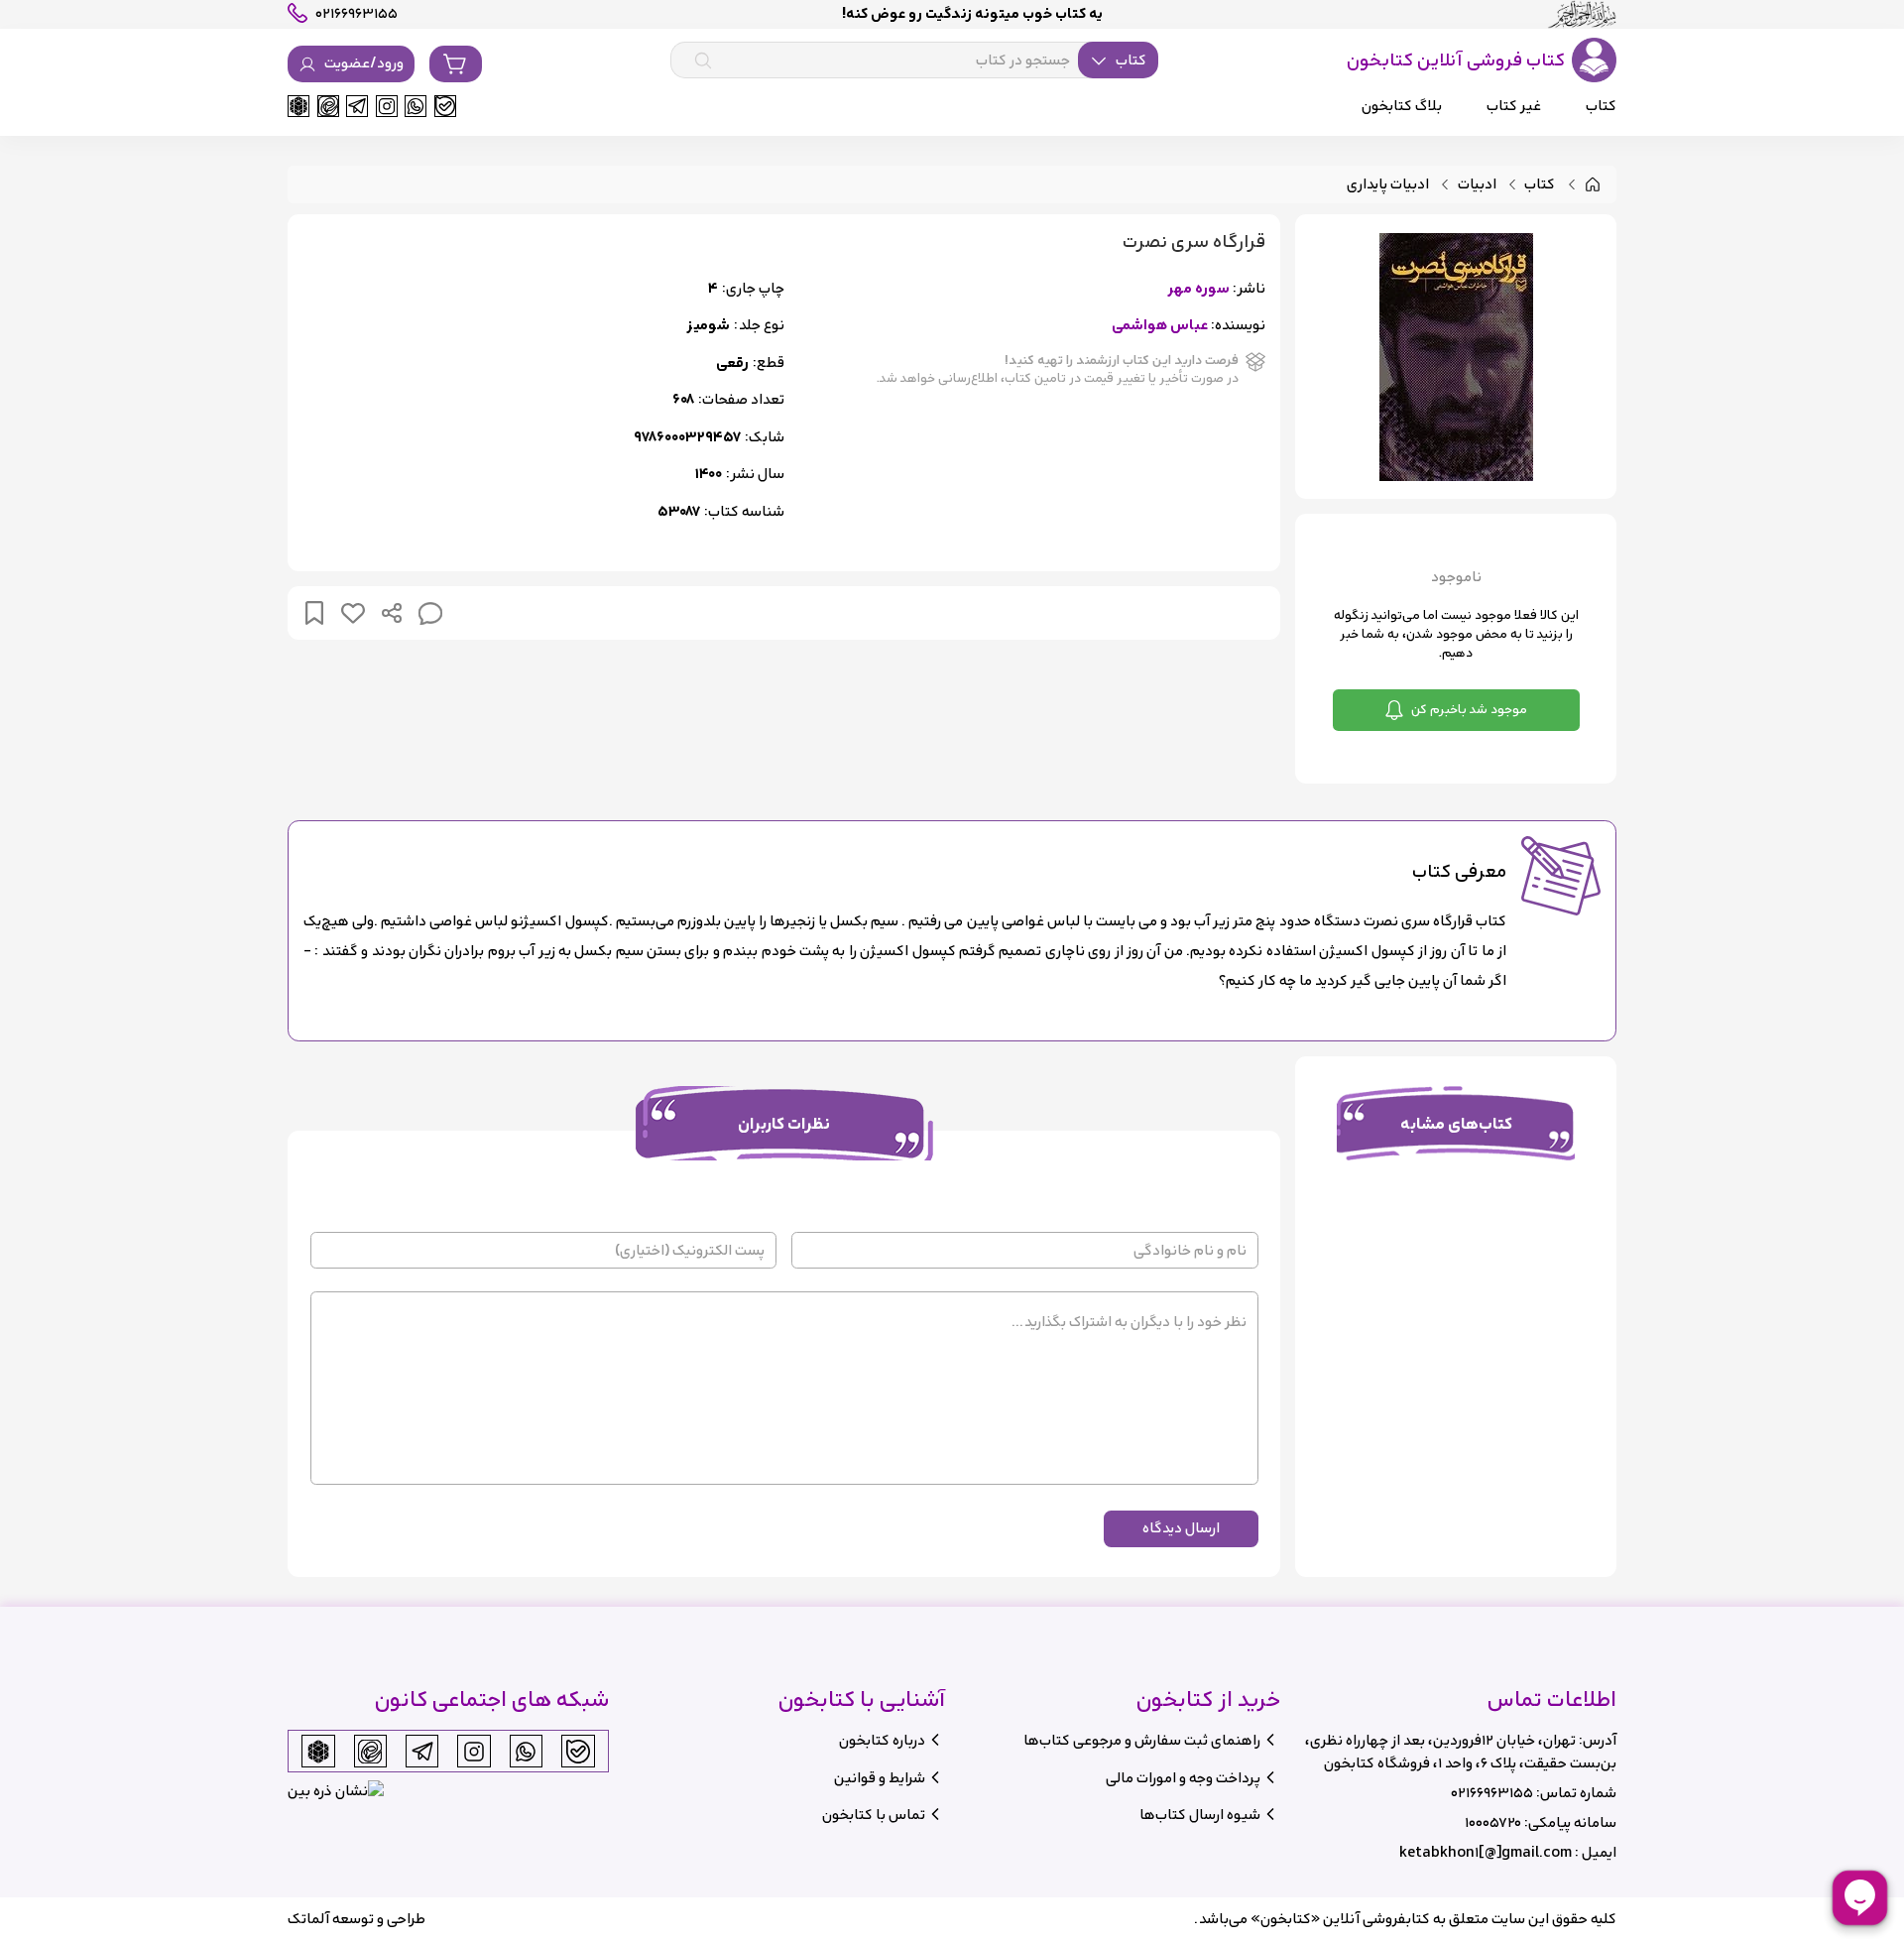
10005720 (1493, 1822)
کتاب (1540, 185)
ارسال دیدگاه (1181, 1528)
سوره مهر (1198, 289)
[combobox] (914, 61)
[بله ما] (445, 106)
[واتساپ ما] (416, 106)
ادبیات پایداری (1388, 185)
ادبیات (1477, 185)
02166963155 (1492, 1793)
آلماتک (308, 1919)
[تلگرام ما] (357, 106)
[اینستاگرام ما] (387, 106)
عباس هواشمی (1160, 326)
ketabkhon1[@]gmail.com (1486, 1852)
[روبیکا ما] (298, 106)
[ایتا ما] (328, 106)
